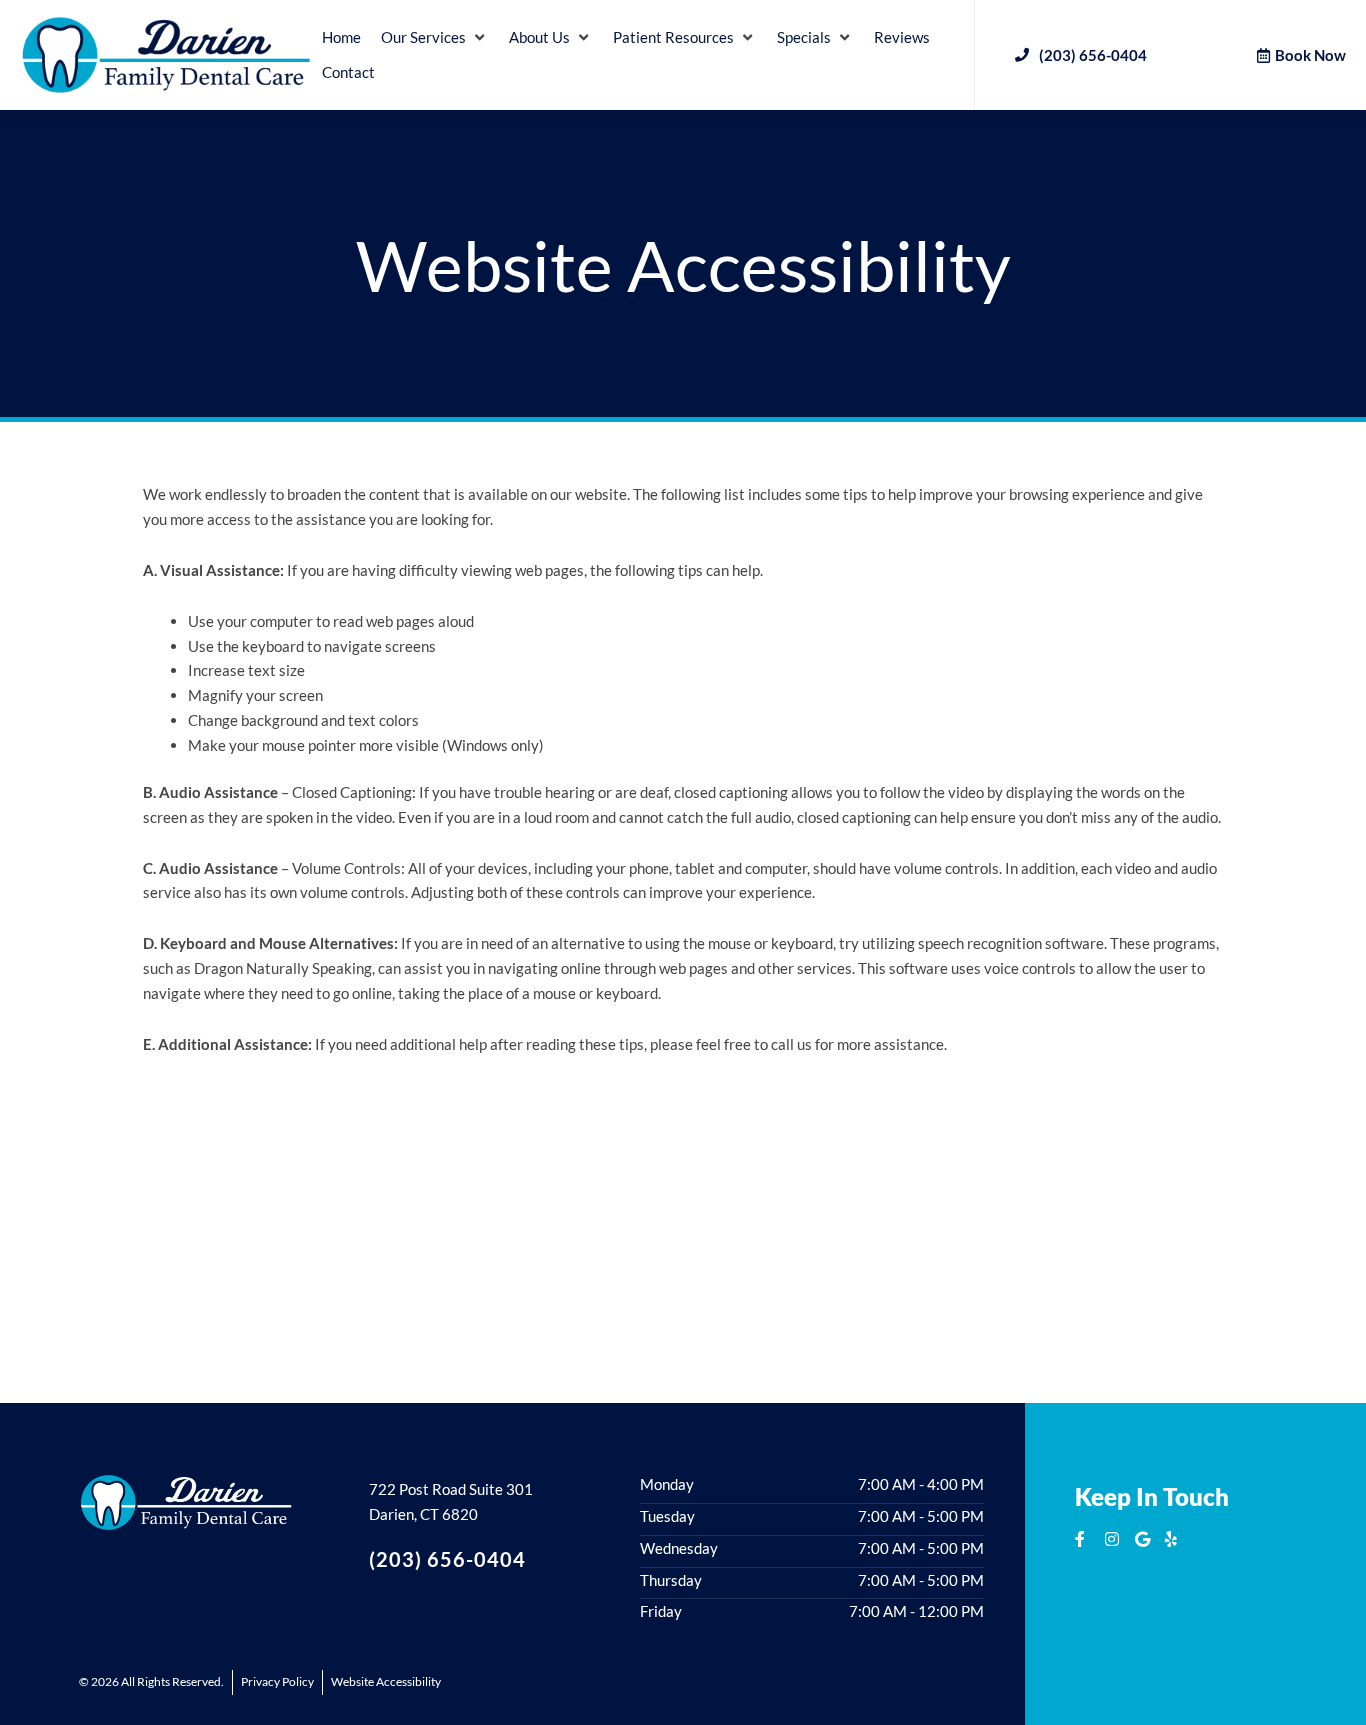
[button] (435, 37)
